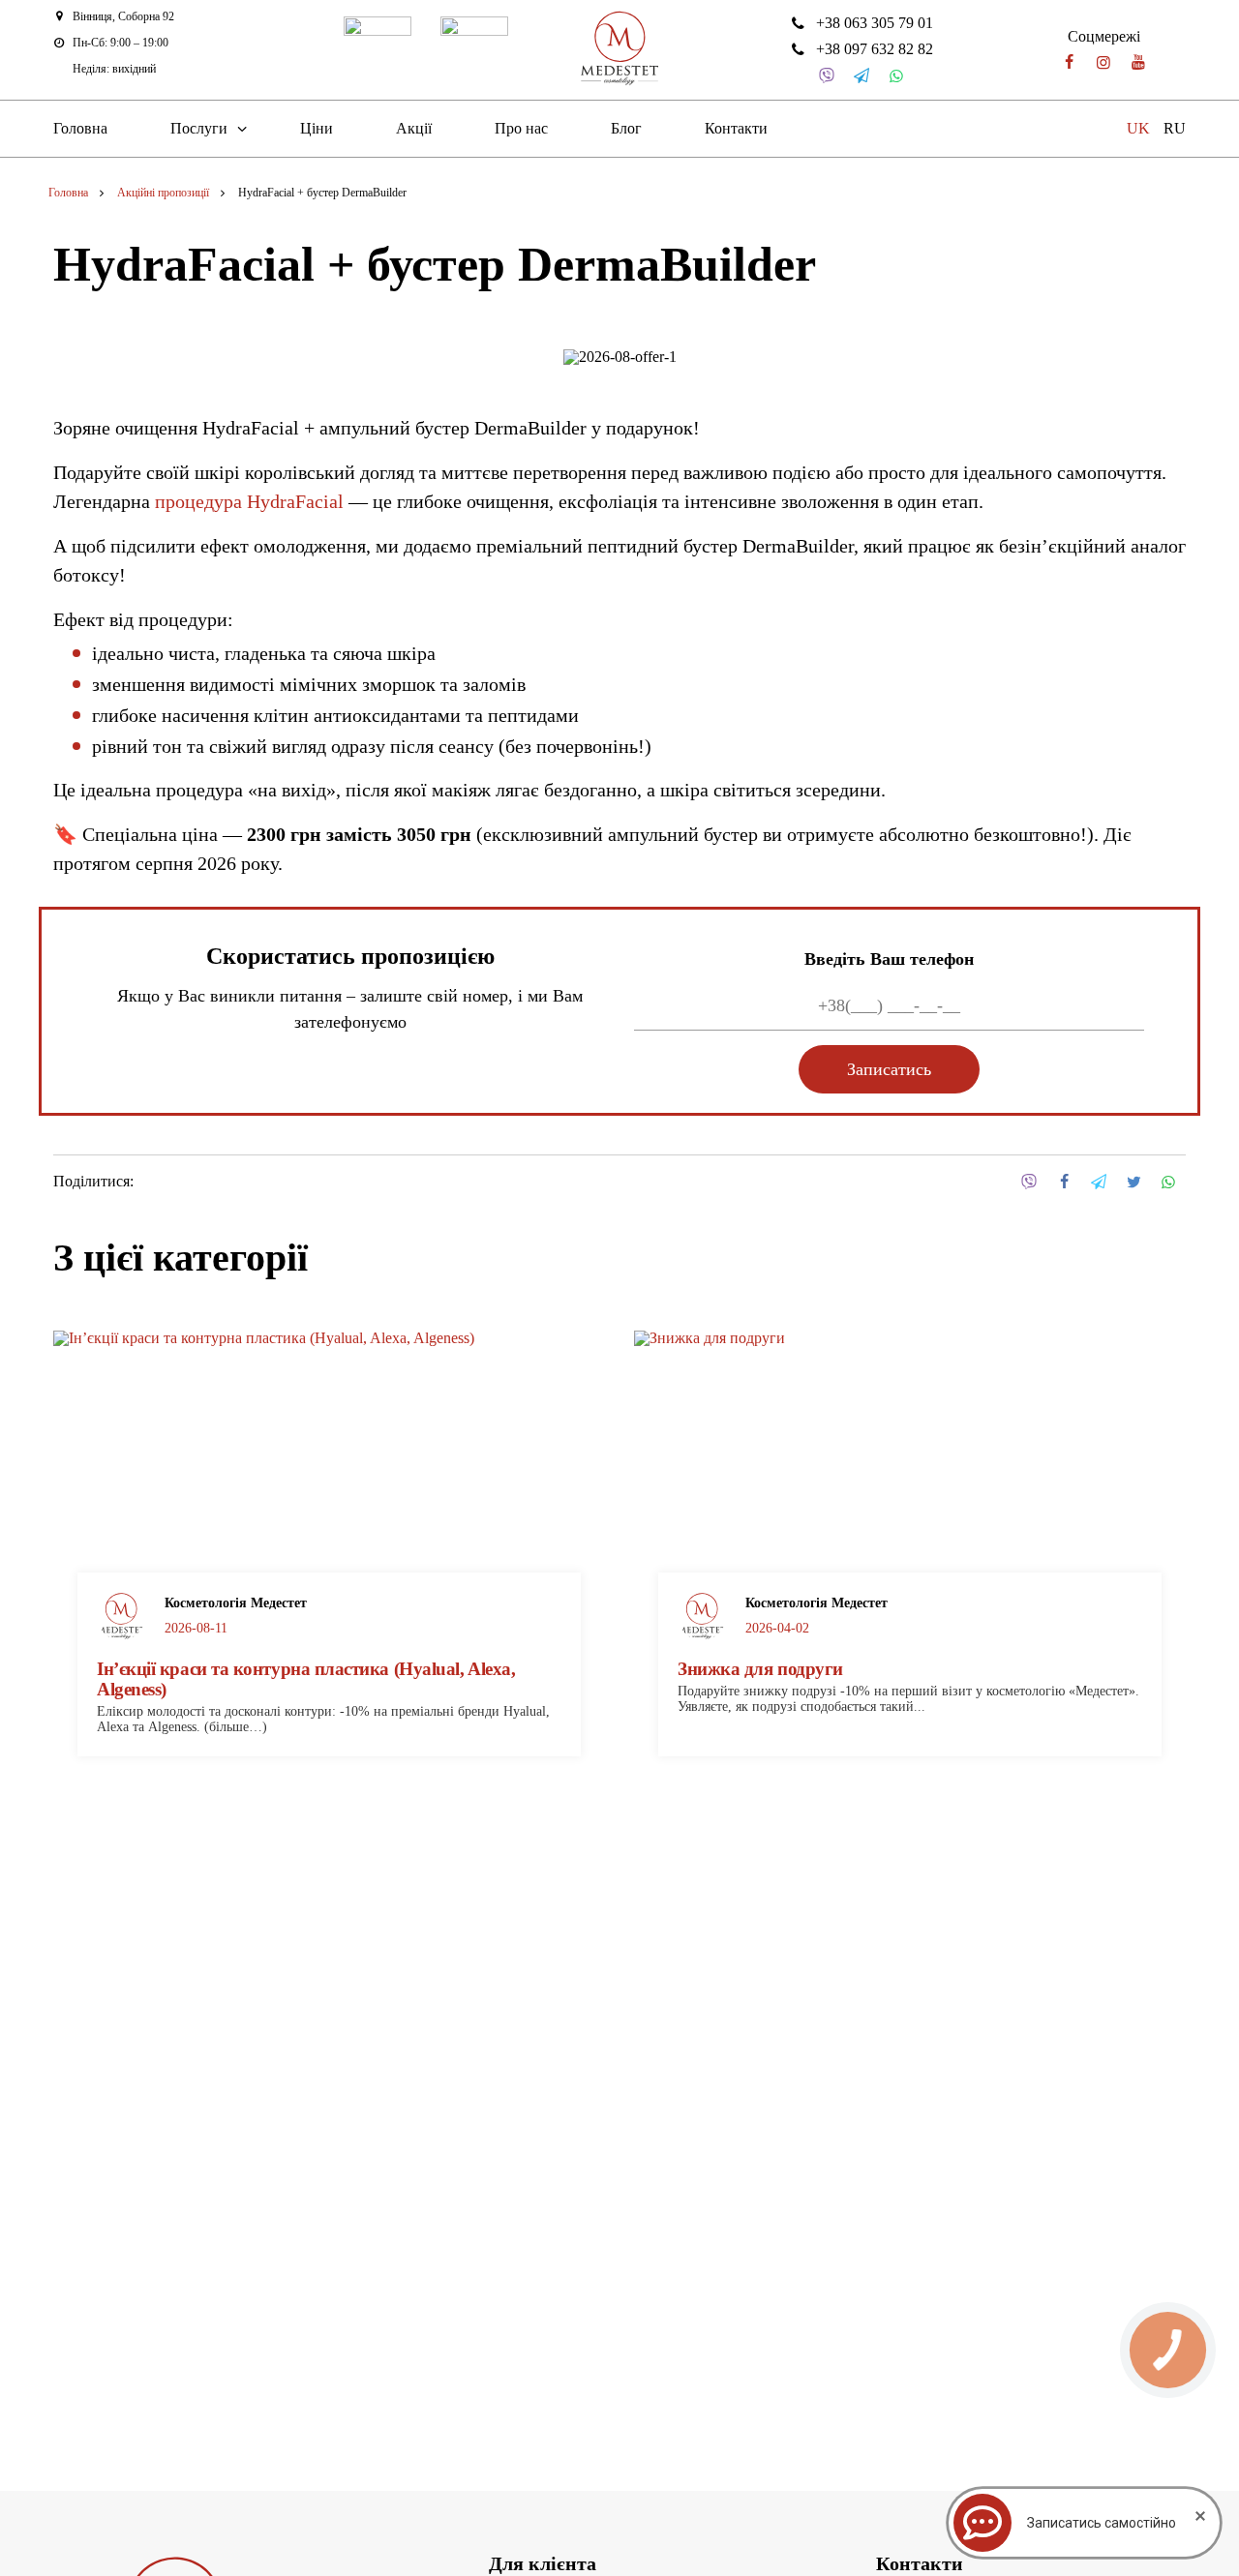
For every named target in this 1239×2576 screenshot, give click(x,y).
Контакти (736, 128)
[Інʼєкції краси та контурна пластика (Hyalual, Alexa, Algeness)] (329, 1500)
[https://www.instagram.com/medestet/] (1103, 62)
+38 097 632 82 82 (875, 49)
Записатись (889, 1069)
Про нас (521, 128)
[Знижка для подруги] (910, 1500)
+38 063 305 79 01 (875, 23)
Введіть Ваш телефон (889, 959)
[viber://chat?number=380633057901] (827, 76)
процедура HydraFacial (249, 501)
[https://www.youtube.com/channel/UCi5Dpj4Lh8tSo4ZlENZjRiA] (1138, 62)
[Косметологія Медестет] (619, 50)
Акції (414, 128)
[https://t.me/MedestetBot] (861, 76)
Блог (626, 128)
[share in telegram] (1099, 1182)
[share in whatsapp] (1168, 1182)
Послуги (199, 128)
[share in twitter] (1133, 1182)
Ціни (317, 128)
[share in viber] (1029, 1182)
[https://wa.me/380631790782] (896, 76)
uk (1138, 128)
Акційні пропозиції (163, 193)
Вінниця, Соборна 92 (123, 16)
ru (1175, 128)
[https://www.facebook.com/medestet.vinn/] (1069, 62)
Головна (80, 128)
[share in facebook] (1064, 1182)
